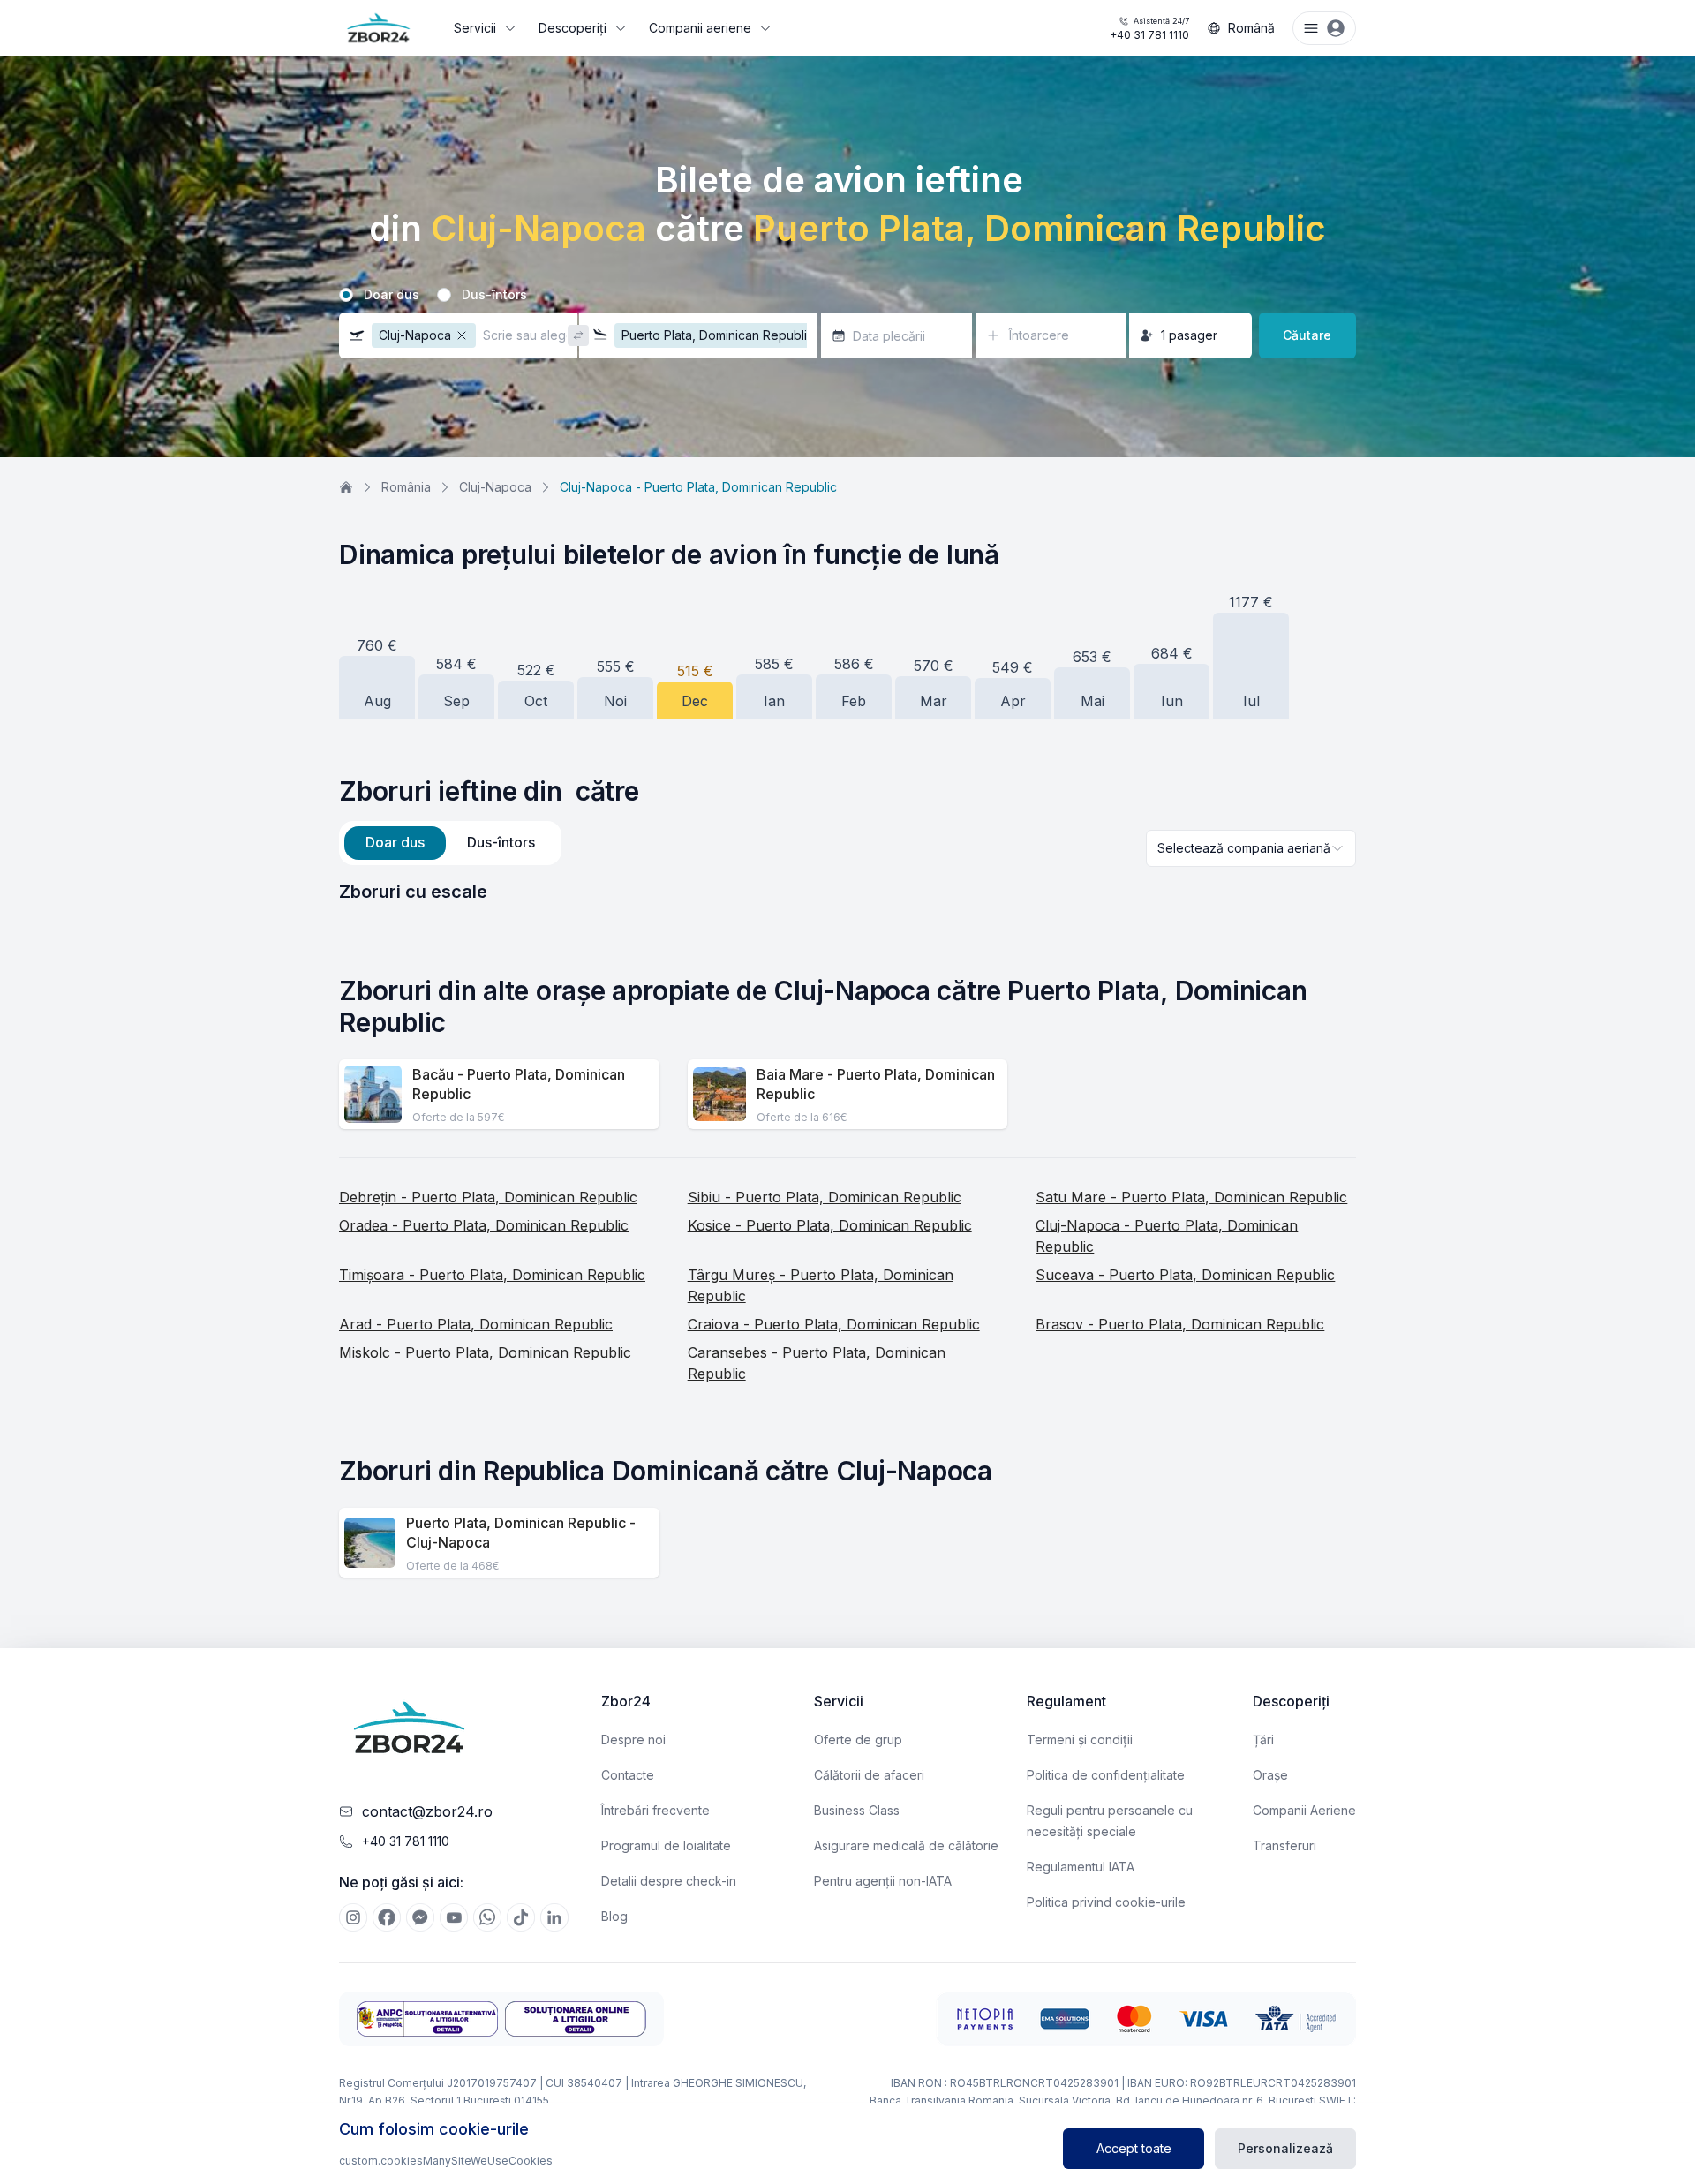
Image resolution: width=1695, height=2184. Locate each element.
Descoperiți (573, 28)
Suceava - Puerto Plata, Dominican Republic (1185, 1275)
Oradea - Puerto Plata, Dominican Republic (484, 1225)
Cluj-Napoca (495, 487)
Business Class (857, 1810)
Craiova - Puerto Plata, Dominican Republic (834, 1324)
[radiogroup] (847, 295)
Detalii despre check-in (669, 1881)
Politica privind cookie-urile (1106, 1902)
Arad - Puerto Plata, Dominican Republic (476, 1324)
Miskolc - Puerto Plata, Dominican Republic (485, 1352)
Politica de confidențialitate (1106, 1775)
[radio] (346, 295)
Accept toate (1134, 2148)
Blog (614, 1916)
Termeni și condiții (1080, 1740)
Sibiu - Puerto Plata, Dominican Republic (825, 1197)
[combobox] (1251, 848)
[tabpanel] (847, 892)
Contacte (628, 1775)
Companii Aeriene (1304, 1810)
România (406, 487)
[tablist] (450, 843)
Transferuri (1284, 1845)
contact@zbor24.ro (427, 1811)
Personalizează (1285, 2148)
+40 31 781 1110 (1149, 29)
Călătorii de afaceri (869, 1775)
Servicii (475, 28)
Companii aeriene (700, 28)
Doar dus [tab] (395, 842)
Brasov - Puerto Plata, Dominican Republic (1180, 1324)
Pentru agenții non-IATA (883, 1881)
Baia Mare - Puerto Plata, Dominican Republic (876, 1084)
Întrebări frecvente (655, 1810)
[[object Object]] (353, 1917)
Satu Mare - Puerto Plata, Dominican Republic (1191, 1197)
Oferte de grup (858, 1740)
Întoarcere (1039, 335)
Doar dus (392, 295)
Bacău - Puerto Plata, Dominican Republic (519, 1084)
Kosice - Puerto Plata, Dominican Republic (830, 1225)
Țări (1263, 1740)
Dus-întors (494, 295)
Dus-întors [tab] (501, 842)
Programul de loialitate (666, 1845)
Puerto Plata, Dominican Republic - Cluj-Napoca (521, 1533)
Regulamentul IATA (1081, 1867)
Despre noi (633, 1740)
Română (1251, 28)
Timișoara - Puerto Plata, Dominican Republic (492, 1275)
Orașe (1270, 1775)
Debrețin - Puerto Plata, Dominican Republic (488, 1197)
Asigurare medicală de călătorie (906, 1845)
